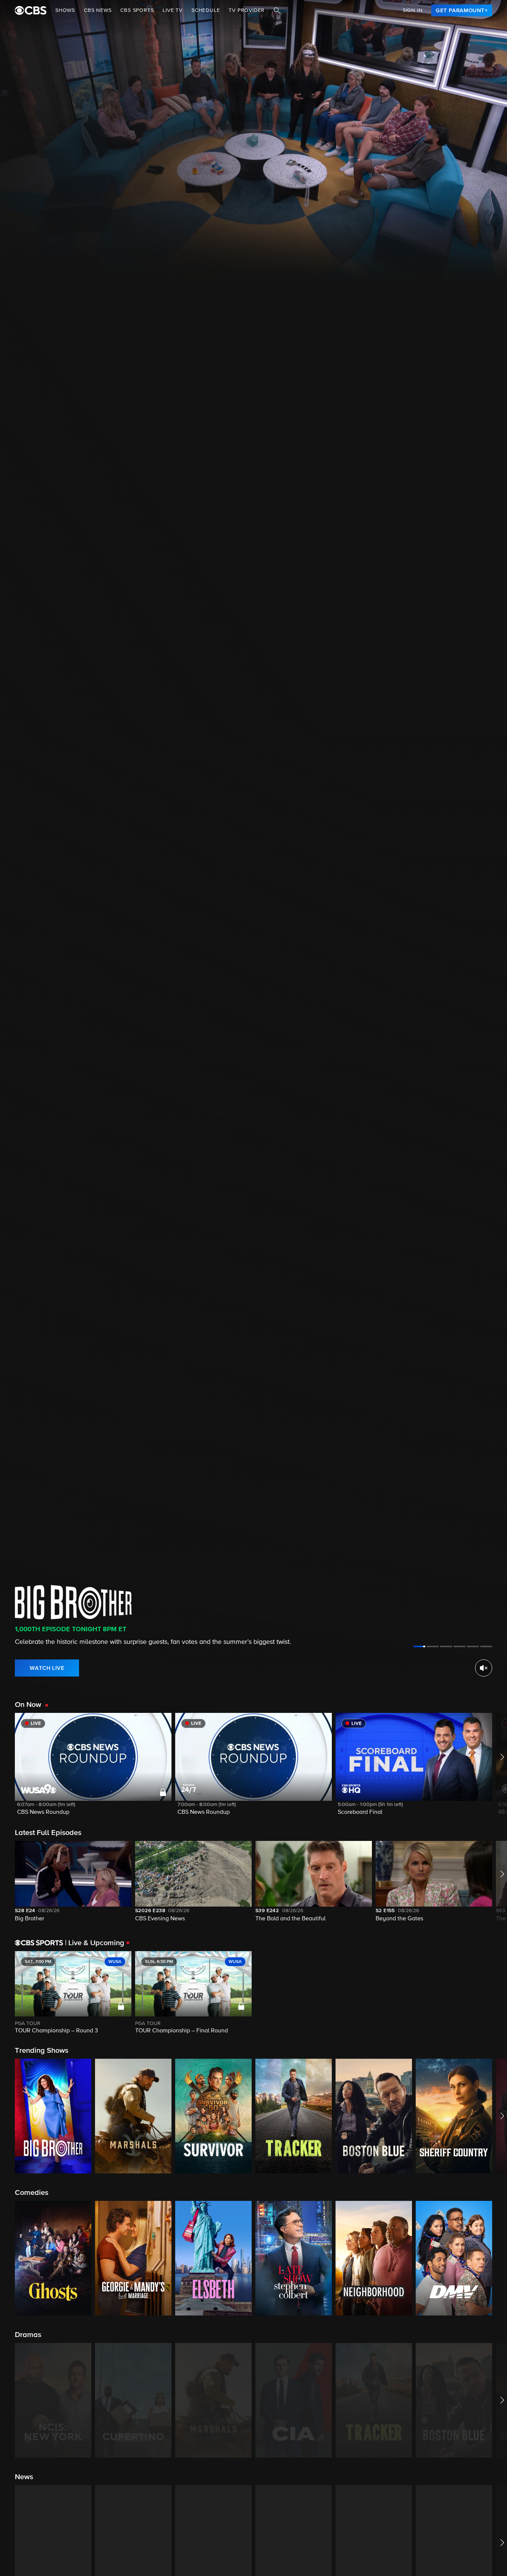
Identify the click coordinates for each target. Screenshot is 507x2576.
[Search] (277, 10)
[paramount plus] (31, 10)
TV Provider (247, 10)
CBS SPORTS (137, 10)
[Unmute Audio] (484, 1668)
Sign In (413, 10)
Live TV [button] (173, 10)
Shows (65, 10)
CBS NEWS (98, 10)
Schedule (206, 10)
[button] (93, 1769)
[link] (462, 10)
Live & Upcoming (95, 1943)
